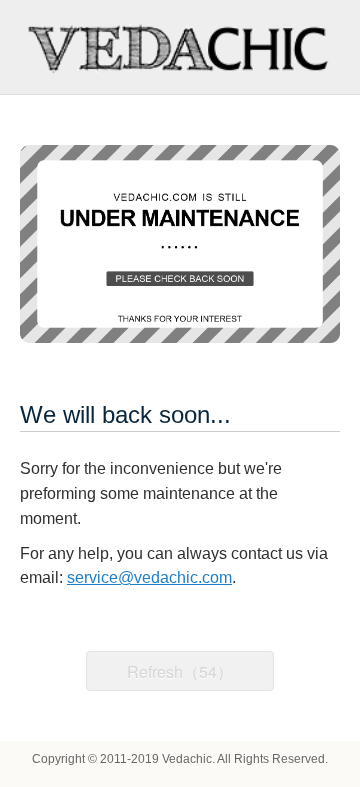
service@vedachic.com (149, 577)
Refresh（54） (180, 671)
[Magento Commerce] (180, 47)
